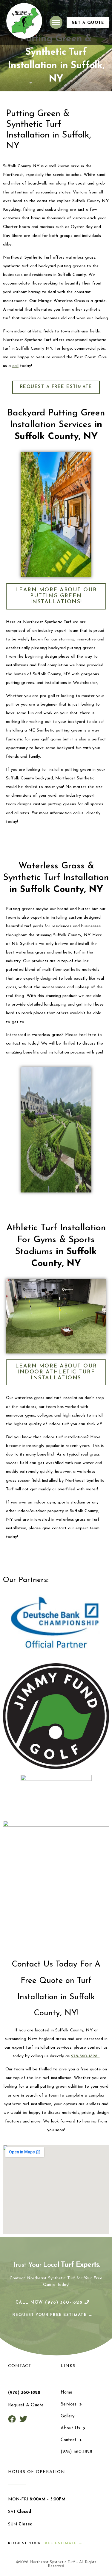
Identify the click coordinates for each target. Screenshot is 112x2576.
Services (69, 2404)
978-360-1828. (85, 2056)
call (15, 366)
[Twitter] (23, 2419)
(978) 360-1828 (76, 2452)
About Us (70, 2428)
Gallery (67, 2416)
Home (66, 2393)
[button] (56, 22)
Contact (69, 2440)
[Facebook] (12, 2419)
